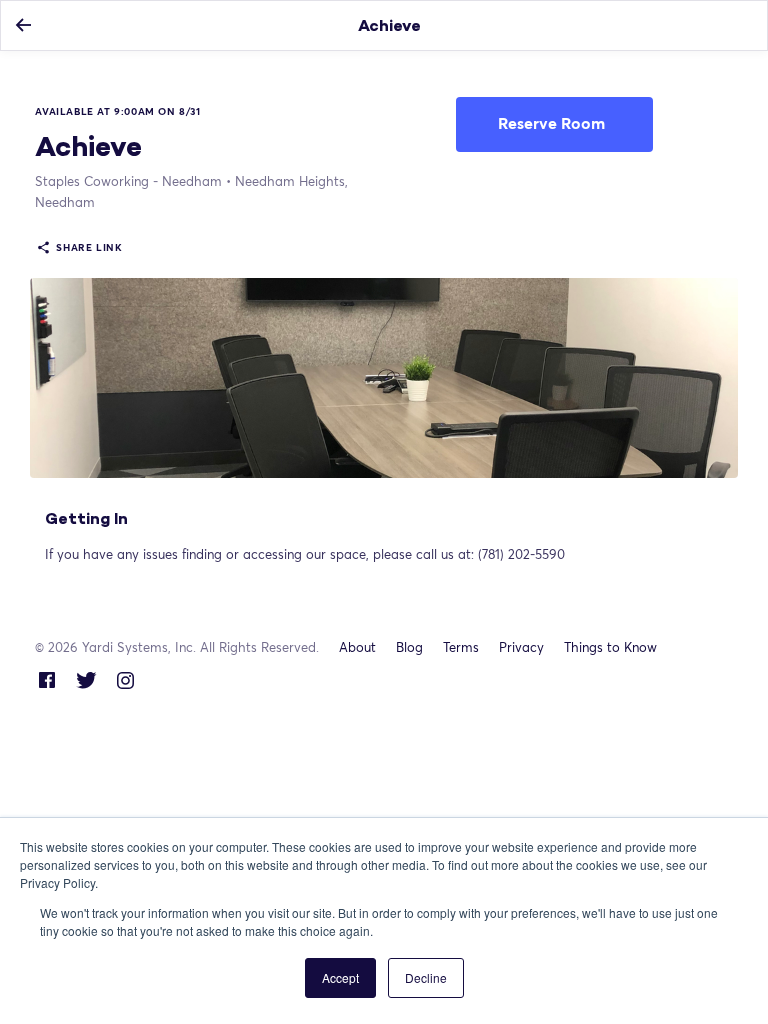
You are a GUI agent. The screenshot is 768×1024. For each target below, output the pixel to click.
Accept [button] (340, 977)
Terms (461, 647)
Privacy (521, 647)
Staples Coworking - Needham (128, 181)
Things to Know (610, 647)
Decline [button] (426, 977)
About (357, 647)
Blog (409, 647)
